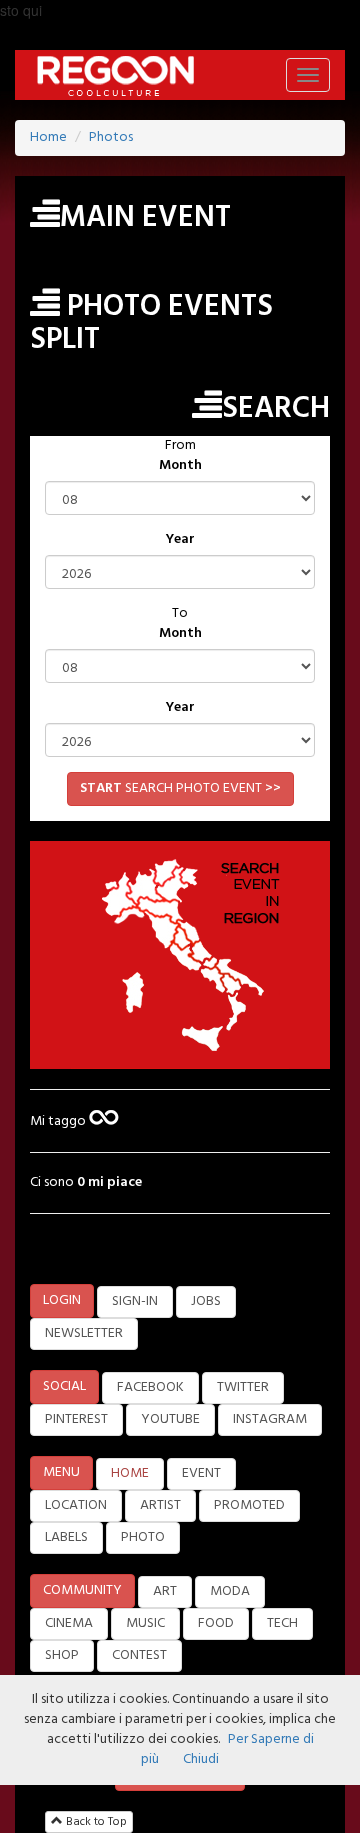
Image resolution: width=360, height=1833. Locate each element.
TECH (282, 1623)
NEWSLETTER (84, 1333)
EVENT (201, 1473)
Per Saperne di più (227, 1749)
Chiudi (201, 1759)
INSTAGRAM (270, 1419)
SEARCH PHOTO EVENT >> (180, 788)
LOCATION (76, 1505)
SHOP (62, 1655)
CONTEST (139, 1655)
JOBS (206, 1301)
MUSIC (145, 1623)
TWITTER (243, 1387)
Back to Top (95, 1822)
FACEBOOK (150, 1387)
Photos (111, 137)
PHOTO (143, 1537)
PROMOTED (249, 1505)
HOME (130, 1473)
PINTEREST (76, 1419)
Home (48, 137)
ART (165, 1591)
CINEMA (69, 1623)
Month (180, 466)
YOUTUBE (170, 1419)
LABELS (66, 1537)
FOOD (216, 1623)
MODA (230, 1591)
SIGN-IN (135, 1301)
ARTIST (160, 1505)
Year (180, 540)
